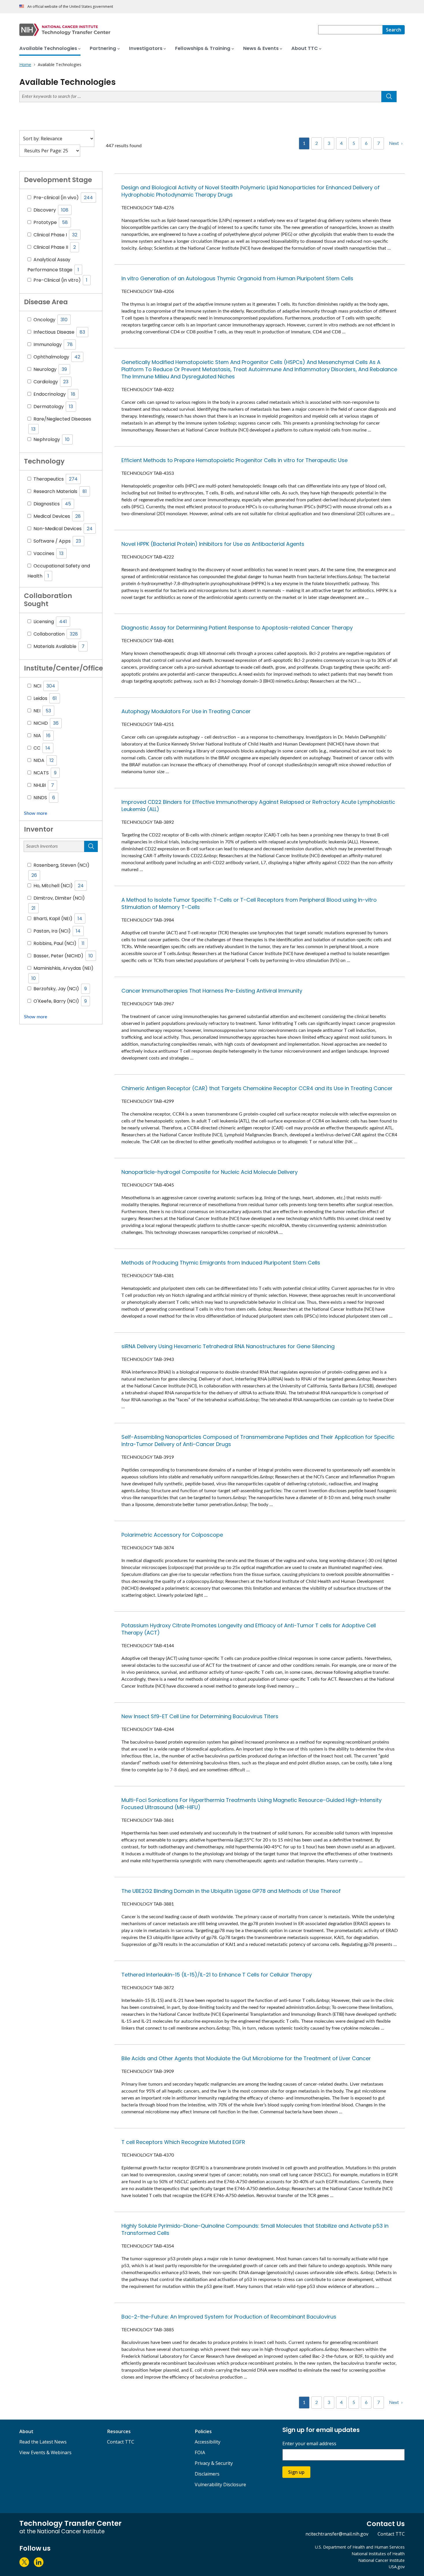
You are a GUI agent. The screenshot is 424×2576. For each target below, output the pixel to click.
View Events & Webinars (45, 2452)
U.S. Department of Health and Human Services (360, 2547)
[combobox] (350, 30)
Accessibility (208, 2442)
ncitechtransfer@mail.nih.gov (337, 2534)
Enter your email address (309, 2444)
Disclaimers (207, 2474)
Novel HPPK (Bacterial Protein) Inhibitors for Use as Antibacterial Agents (213, 544)
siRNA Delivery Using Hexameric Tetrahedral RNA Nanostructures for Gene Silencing (228, 1346)
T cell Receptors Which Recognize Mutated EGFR (183, 2142)
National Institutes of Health (378, 2554)
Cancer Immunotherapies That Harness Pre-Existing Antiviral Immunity (212, 991)
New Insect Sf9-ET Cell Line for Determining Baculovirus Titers (200, 1716)
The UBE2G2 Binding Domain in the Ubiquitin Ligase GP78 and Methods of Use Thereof (231, 1891)
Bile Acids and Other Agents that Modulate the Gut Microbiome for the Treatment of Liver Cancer (246, 2058)
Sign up (296, 2472)
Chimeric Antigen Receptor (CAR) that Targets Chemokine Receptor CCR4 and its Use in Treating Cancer (257, 1088)
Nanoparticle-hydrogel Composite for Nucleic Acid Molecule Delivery (210, 1172)
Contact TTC (121, 2442)
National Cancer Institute (381, 2560)
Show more (35, 813)
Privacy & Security (214, 2463)
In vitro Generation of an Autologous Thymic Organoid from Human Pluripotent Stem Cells (237, 278)
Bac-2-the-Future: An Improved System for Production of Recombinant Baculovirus (229, 2317)
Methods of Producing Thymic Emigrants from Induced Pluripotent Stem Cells (221, 1263)
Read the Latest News (43, 2442)
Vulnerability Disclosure (220, 2485)
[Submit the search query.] (389, 97)
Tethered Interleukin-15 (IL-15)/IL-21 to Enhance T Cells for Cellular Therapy (217, 1975)
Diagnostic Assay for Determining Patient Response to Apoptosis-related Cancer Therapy (237, 628)
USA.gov (397, 2567)
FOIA (200, 2452)
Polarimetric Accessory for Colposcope (172, 1535)
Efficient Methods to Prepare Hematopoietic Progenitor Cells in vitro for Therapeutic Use (234, 460)
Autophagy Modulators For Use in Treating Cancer (186, 711)
